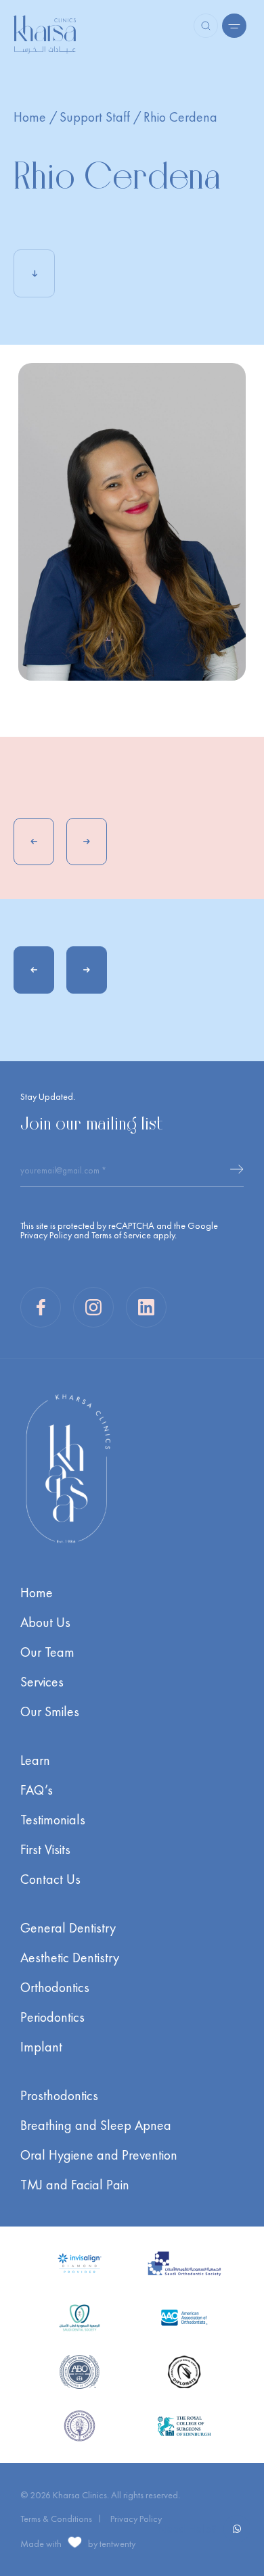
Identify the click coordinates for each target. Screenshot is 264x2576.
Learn (35, 1760)
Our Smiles (50, 1711)
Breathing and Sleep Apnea (96, 2125)
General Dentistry (68, 1928)
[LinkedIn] (146, 1307)
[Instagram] (93, 1307)
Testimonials (53, 1820)
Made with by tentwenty (78, 2543)
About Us (45, 1622)
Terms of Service (121, 1235)
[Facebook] (41, 1307)
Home (30, 117)
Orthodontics (55, 1987)
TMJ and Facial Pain (75, 2185)
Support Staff (95, 117)
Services (42, 1682)
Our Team (47, 1652)
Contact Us (50, 1879)
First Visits (45, 1849)
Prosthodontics (59, 2095)
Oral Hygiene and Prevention (99, 2155)
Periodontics (52, 2017)
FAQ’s (37, 1790)
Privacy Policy (46, 1235)
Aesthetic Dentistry (70, 1958)
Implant (41, 2047)
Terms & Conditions (56, 2519)
